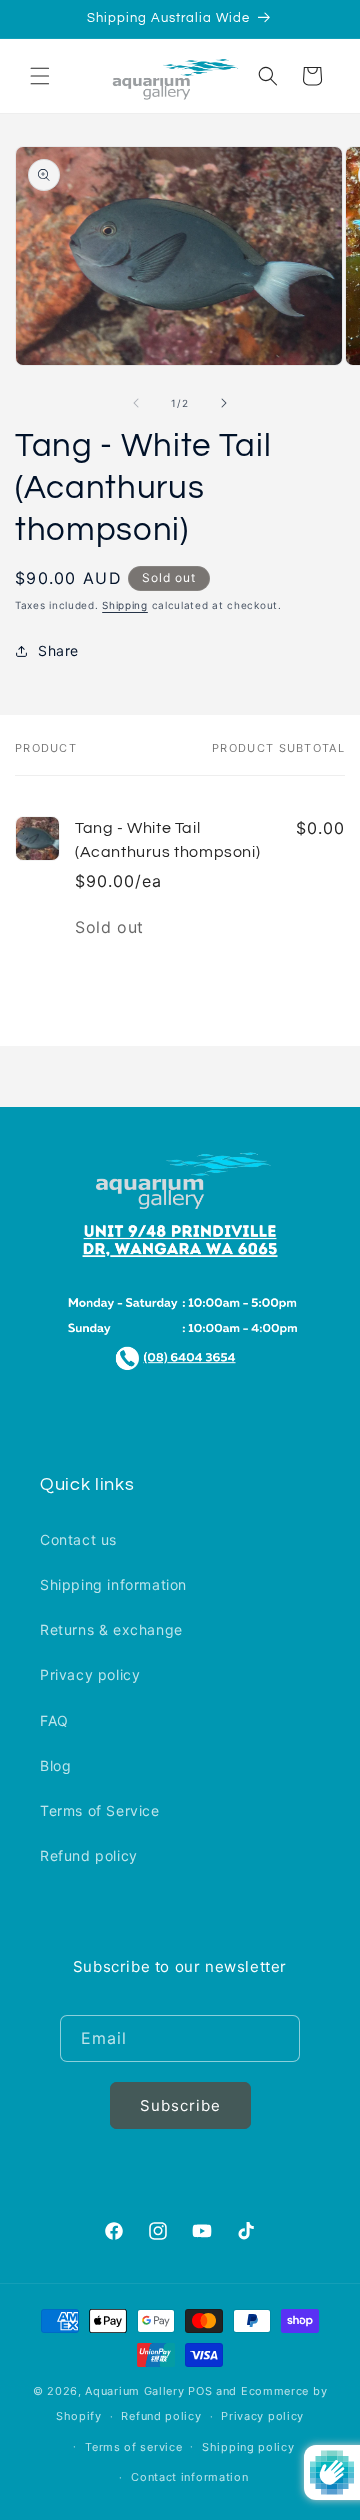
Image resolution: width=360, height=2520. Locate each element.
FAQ (54, 1720)
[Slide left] (136, 403)
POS (200, 2391)
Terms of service (133, 2447)
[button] (40, 76)
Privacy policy (90, 1674)
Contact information (189, 2477)
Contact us (78, 1539)
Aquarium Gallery (136, 2391)
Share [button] (58, 650)
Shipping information (113, 1584)
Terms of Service (100, 1810)
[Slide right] (224, 403)
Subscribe (180, 2105)
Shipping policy (248, 2447)
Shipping (125, 605)
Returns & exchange (111, 1629)
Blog (55, 1765)
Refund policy (89, 1855)
